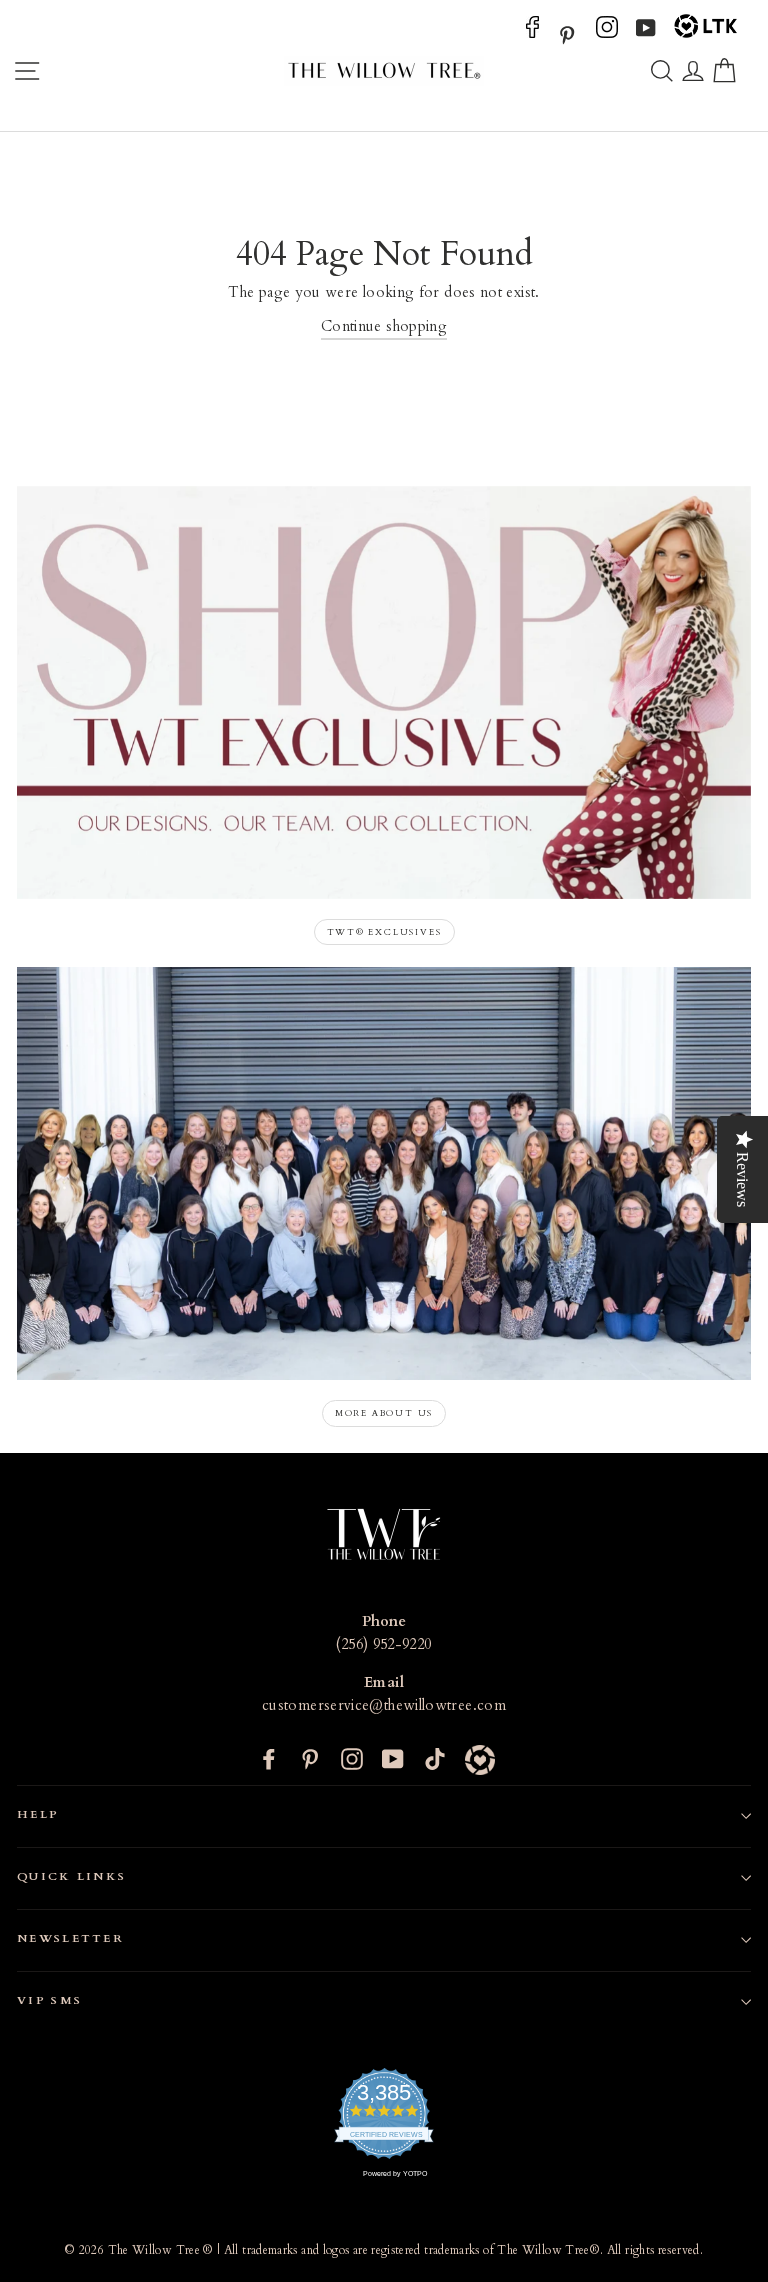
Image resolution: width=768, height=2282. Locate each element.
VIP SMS (49, 2000)
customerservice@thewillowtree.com (384, 1705)
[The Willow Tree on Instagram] (607, 33)
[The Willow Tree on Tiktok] (435, 1759)
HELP (38, 1814)
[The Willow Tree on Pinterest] (567, 33)
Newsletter (70, 1938)
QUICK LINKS (71, 1876)
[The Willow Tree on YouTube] (646, 33)
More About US (384, 1413)
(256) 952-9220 (383, 1644)
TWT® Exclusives (384, 932)
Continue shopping (384, 326)
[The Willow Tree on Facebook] (532, 33)
